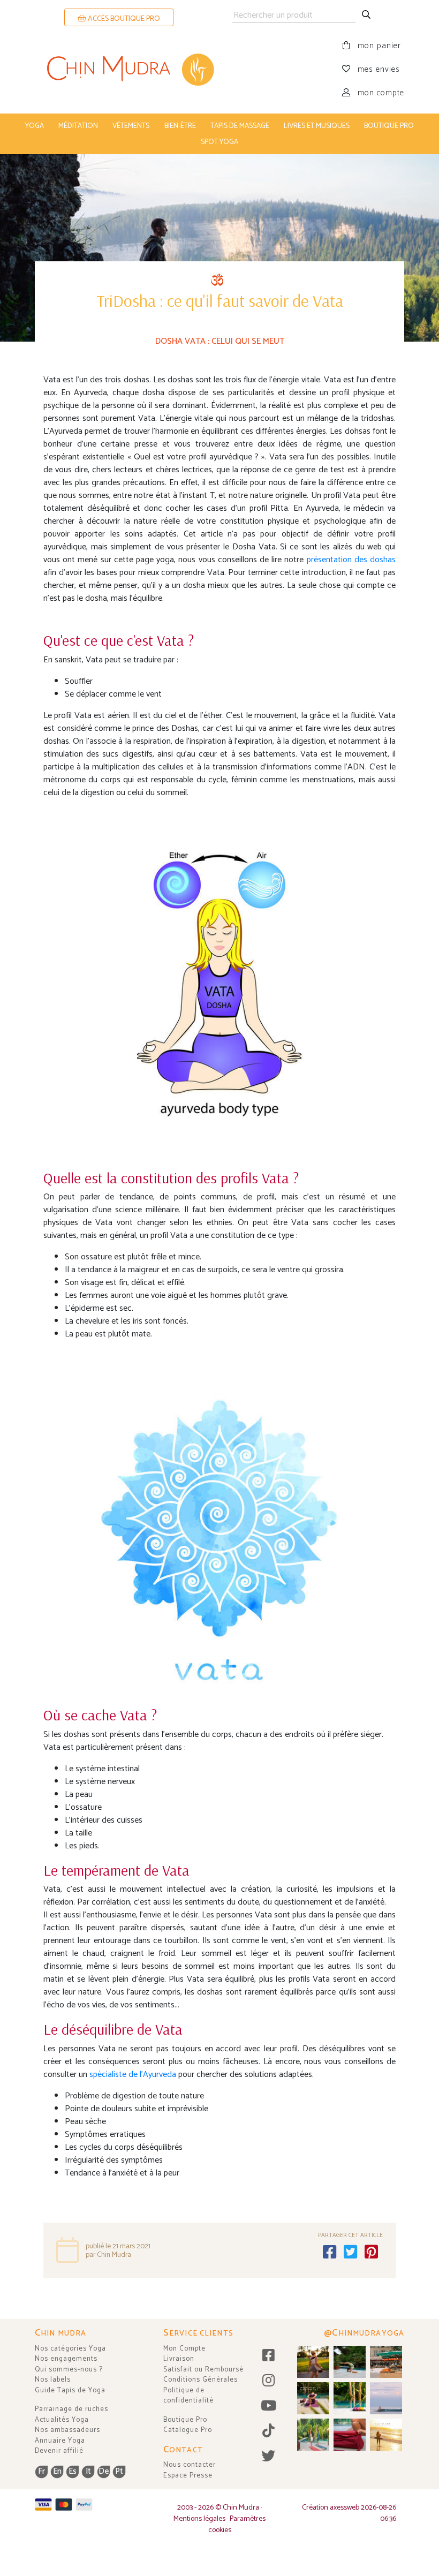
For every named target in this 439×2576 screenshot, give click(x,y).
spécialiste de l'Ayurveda (133, 2075)
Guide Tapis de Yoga (70, 2390)
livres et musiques (317, 126)
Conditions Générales (200, 2380)
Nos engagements (66, 2359)
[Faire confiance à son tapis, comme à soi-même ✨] (350, 2362)
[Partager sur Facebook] (330, 2253)
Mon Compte (184, 2349)
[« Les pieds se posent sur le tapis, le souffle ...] (313, 2398)
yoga (35, 126)
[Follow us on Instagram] (268, 2381)
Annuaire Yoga (60, 2441)
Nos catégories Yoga (70, 2349)
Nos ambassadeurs (67, 2430)
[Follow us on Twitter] (268, 2457)
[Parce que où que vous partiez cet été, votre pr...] (350, 2435)
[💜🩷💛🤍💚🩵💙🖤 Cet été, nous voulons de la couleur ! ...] (350, 2398)
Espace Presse (188, 2476)
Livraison (179, 2359)
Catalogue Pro (188, 2430)
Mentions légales (199, 2519)
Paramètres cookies (237, 2525)
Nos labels (53, 2380)
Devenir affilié (59, 2451)
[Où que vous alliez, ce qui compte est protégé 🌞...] (313, 2362)
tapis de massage (240, 126)
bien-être (180, 126)
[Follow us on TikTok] (268, 2432)
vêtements (131, 126)
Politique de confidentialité (188, 2396)
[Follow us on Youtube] (268, 2407)
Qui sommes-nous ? (69, 2370)
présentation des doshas (351, 560)
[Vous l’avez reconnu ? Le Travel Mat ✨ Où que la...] (313, 2435)
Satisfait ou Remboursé (203, 2370)
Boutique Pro (185, 2420)
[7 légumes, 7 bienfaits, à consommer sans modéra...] (386, 2362)
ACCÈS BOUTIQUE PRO (123, 19)
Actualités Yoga (62, 2420)
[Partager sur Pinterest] (372, 2253)
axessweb (345, 2508)
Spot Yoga (219, 142)
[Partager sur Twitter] (351, 2253)
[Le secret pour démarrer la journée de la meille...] (386, 2435)
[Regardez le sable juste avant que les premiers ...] (386, 2398)
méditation (78, 126)
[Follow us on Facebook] (268, 2356)
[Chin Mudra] (127, 70)
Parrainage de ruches (71, 2409)
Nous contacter (190, 2465)
